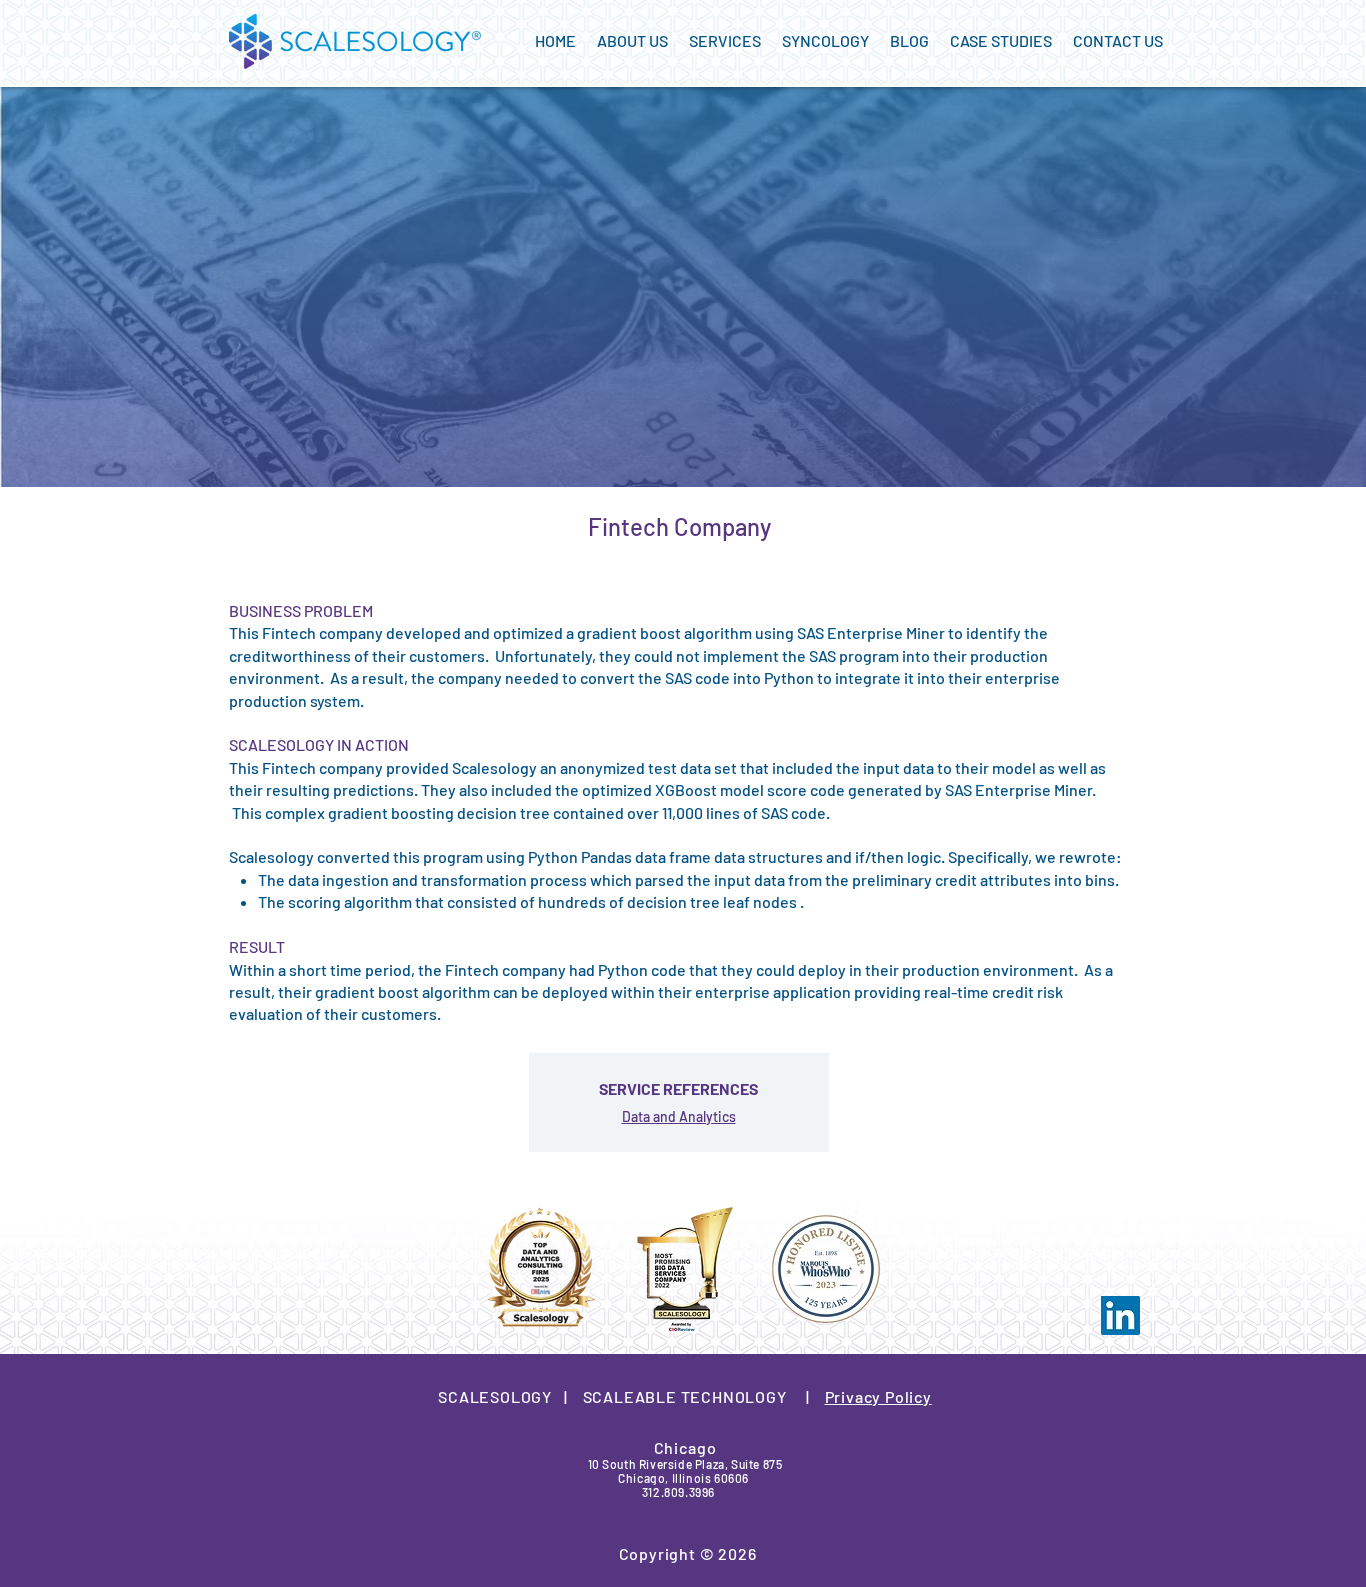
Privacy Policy (878, 1396)
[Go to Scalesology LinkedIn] (1120, 1315)
